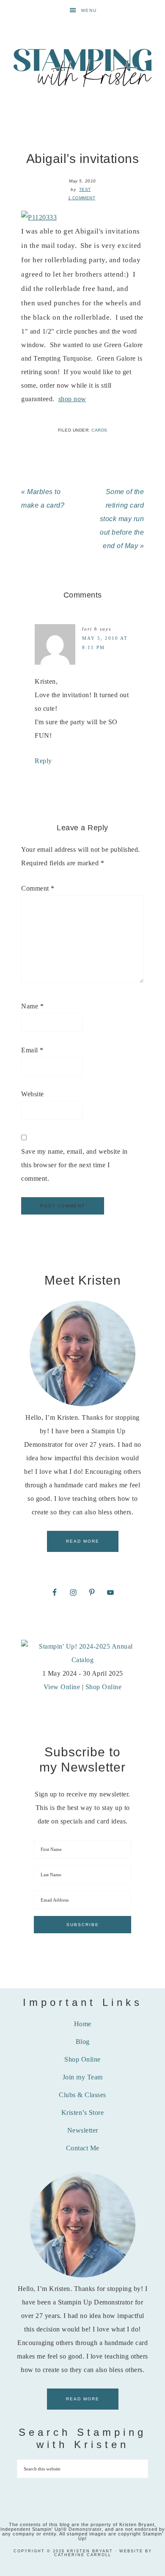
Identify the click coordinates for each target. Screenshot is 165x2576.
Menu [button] (89, 10)
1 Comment (82, 198)
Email (32, 1050)
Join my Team (83, 2077)
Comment (38, 888)
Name (32, 1006)
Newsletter (83, 2130)
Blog (83, 2042)
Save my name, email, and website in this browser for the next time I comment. (74, 1165)
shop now (72, 399)
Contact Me (83, 2148)
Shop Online (104, 1687)
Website (33, 1094)
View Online (62, 1687)
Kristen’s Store (83, 2113)
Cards (99, 430)
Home (83, 2024)
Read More (83, 1541)
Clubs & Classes (82, 2095)
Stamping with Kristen (83, 67)
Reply (43, 761)
